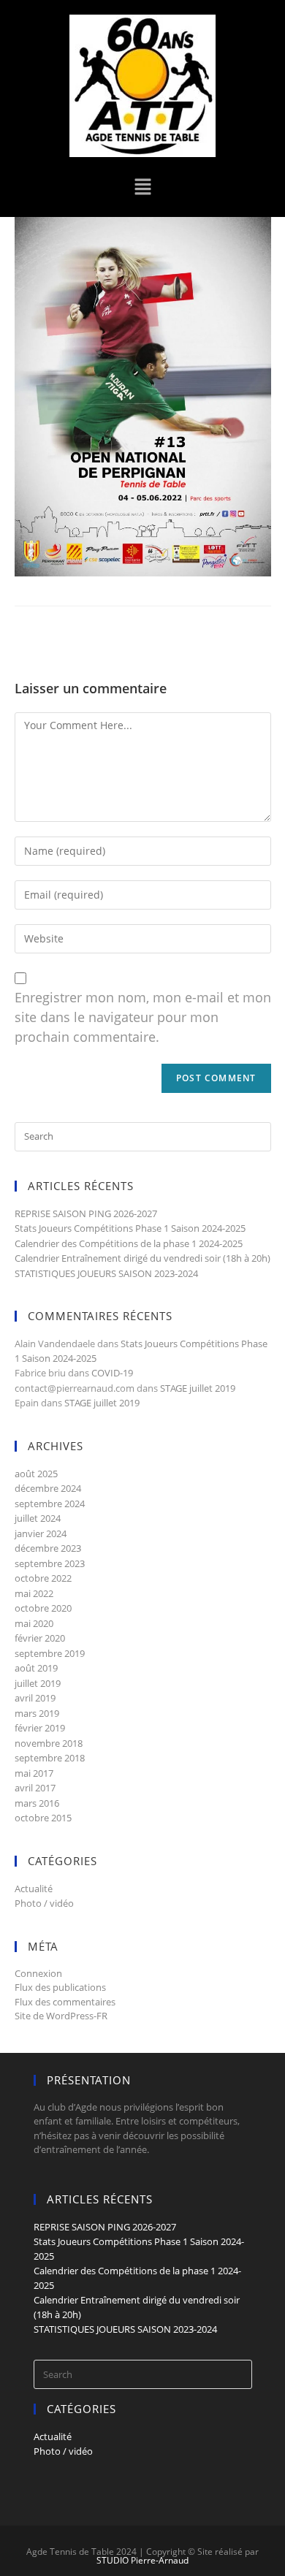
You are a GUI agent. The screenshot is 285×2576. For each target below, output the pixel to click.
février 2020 (40, 1638)
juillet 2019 (38, 1683)
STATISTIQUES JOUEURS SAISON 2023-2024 (106, 1273)
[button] (142, 187)
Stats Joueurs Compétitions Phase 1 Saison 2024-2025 (130, 1228)
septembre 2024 (50, 1504)
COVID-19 (112, 1373)
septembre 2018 (50, 1758)
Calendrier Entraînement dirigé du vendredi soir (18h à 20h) (142, 1258)
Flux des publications (60, 1987)
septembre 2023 (50, 1563)
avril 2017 (35, 1788)
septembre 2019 (50, 1653)
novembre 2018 (49, 1743)
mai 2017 (34, 1773)
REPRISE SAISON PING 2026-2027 (86, 1213)
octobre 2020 (43, 1608)
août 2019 (36, 1668)
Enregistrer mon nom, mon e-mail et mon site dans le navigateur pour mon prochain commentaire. (143, 1017)
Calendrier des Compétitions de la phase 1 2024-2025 (129, 1243)
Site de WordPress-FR (61, 2016)
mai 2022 (34, 1593)
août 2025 (36, 1474)
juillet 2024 (38, 1518)
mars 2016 (37, 1803)
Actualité (34, 1889)
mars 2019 (37, 1713)
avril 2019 (35, 1698)
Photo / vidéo (44, 1903)
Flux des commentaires (65, 2002)
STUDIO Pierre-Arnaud (142, 2560)
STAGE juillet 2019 (198, 1388)
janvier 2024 (41, 1533)
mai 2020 (34, 1623)
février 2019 (40, 1728)
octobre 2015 (43, 1818)
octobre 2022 (43, 1578)
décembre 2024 (48, 1488)
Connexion (38, 1973)
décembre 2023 (48, 1548)
